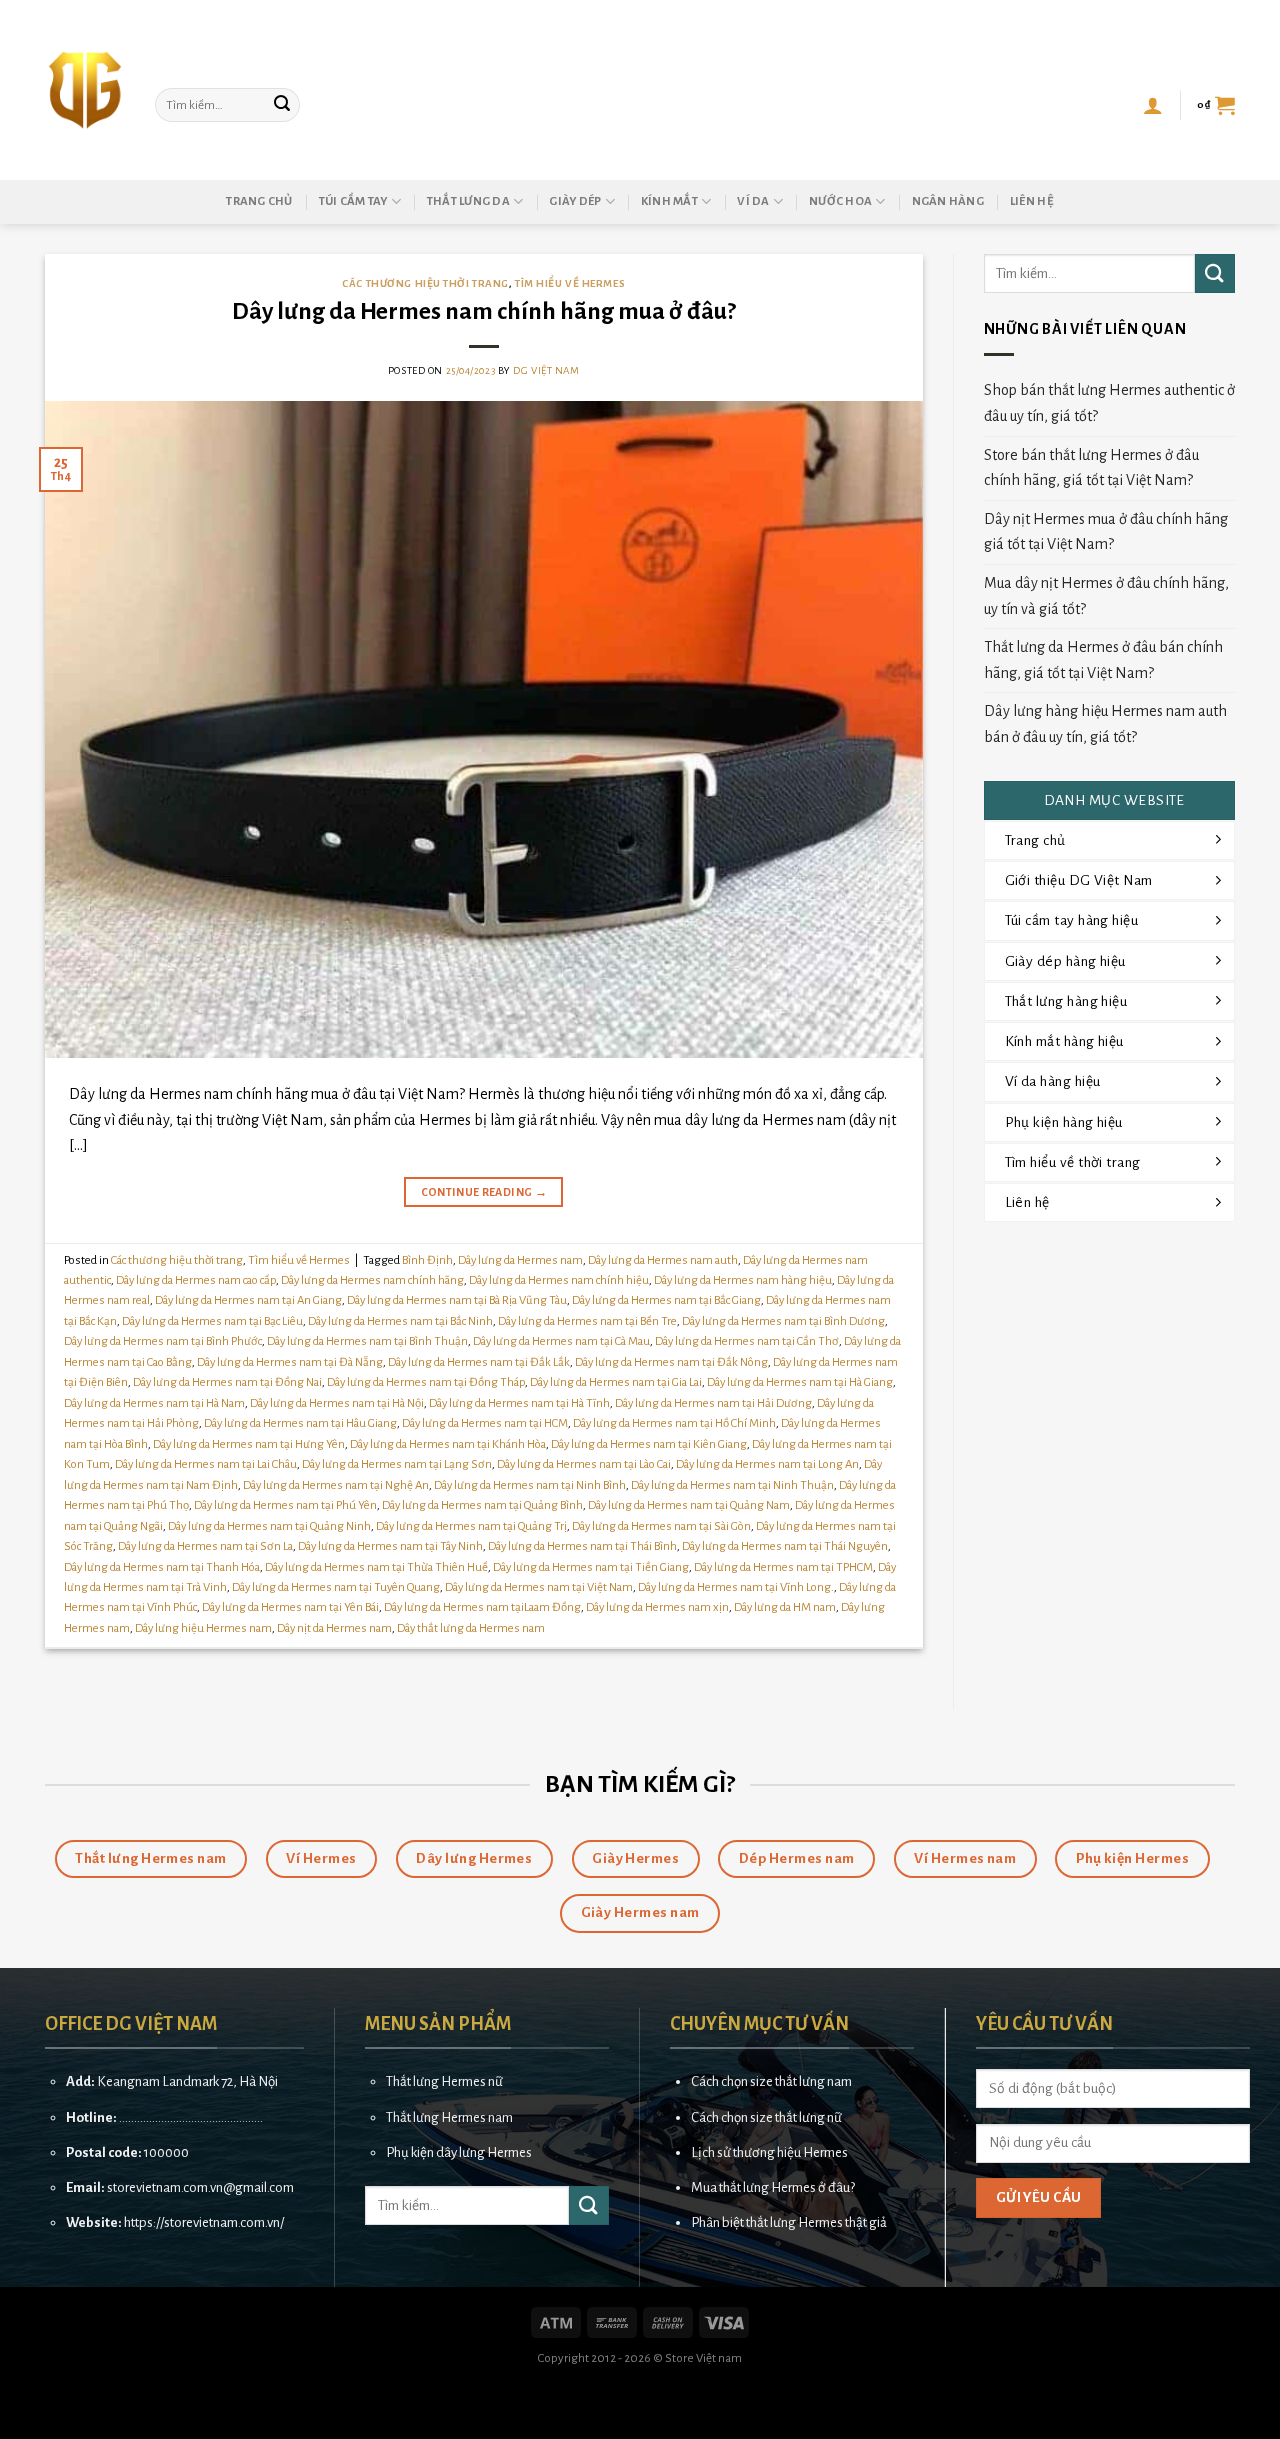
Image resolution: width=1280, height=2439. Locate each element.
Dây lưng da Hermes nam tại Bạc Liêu (212, 1321)
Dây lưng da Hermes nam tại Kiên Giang (649, 1444)
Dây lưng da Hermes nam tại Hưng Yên (249, 1444)
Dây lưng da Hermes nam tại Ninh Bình (530, 1485)
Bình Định (427, 1260)
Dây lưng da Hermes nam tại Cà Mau (561, 1341)
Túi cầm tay (353, 201)
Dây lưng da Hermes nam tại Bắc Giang (666, 1300)
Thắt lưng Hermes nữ (444, 2081)
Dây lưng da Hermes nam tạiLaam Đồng (482, 1607)
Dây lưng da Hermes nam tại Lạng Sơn (397, 1464)
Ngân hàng (948, 201)
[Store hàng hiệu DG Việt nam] (85, 90)
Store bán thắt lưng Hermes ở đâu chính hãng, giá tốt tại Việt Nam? (1091, 468)
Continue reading (484, 1192)
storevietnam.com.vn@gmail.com (200, 2187)
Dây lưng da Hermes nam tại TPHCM (783, 1567)
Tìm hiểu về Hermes (570, 283)
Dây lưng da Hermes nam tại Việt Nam (539, 1587)
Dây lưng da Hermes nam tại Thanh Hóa (162, 1567)
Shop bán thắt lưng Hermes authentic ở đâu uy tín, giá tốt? (1109, 403)
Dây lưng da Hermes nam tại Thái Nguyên (785, 1546)
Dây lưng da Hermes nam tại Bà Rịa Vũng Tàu (457, 1300)
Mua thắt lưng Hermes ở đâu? (773, 2187)
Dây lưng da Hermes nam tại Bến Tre (587, 1321)
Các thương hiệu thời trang (425, 283)
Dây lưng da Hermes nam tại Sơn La (205, 1546)
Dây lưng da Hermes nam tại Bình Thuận (367, 1341)
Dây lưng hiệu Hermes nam (203, 1628)
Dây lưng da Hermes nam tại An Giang (248, 1300)
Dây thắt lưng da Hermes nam (471, 1628)
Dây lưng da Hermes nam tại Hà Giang (800, 1382)
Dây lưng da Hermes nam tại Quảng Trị (471, 1526)
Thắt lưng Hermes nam (449, 2117)
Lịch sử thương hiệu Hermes (769, 2152)
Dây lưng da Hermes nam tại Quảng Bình (482, 1505)
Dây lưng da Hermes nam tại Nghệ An (336, 1485)
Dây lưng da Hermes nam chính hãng (372, 1280)
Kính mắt (669, 201)
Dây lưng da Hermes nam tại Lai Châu (206, 1464)
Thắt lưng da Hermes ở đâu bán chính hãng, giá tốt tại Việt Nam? (1103, 660)
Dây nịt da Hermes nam (334, 1628)
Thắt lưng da (468, 201)
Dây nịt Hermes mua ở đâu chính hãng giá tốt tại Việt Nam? (1106, 532)
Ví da (753, 201)
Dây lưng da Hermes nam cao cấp (196, 1280)
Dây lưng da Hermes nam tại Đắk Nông (671, 1362)
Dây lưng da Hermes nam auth (663, 1260)
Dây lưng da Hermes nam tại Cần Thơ (747, 1341)
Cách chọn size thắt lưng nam (771, 2081)
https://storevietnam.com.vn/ (204, 2222)
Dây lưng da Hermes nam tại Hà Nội (337, 1403)
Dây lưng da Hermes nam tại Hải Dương (713, 1403)
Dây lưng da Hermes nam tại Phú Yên (285, 1505)
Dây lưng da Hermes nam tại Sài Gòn (661, 1526)
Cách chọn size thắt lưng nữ (766, 2117)
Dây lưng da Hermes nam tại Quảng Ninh (269, 1526)
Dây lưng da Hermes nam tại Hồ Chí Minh (674, 1423)
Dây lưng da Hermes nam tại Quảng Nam (689, 1505)
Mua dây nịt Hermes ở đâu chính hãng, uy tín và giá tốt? (1106, 596)
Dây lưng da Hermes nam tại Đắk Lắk (479, 1362)
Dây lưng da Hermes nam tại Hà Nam (154, 1403)
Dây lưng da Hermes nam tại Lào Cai (584, 1464)
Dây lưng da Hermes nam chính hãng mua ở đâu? (484, 311)
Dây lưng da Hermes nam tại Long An (767, 1464)
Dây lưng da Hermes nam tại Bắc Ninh (400, 1321)
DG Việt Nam (546, 370)
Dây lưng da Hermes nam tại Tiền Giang (591, 1567)
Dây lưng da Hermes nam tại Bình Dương (783, 1321)
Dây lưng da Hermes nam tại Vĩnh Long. (736, 1587)
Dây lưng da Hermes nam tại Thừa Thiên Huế (376, 1567)
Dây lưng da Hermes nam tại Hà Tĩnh (519, 1403)
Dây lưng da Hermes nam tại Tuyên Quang (336, 1587)
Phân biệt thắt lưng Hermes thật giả (789, 2222)
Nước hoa (840, 201)
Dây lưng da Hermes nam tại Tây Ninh (390, 1546)
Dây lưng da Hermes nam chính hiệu (559, 1280)
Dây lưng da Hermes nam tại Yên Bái (290, 1607)
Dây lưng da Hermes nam (520, 1260)
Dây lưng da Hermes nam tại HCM (485, 1423)
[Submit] (282, 105)
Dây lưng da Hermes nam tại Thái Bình (582, 1546)
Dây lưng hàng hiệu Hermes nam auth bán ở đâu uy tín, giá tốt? (1105, 724)
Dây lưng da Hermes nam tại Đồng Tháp (426, 1382)
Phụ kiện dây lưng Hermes (459, 2152)
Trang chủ (259, 201)
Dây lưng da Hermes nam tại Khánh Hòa (448, 1444)
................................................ (191, 2117)
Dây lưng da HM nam (785, 1607)
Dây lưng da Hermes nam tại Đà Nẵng (290, 1362)
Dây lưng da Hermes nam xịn (657, 1607)
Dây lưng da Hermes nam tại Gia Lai (616, 1382)
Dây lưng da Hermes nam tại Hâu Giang (300, 1423)
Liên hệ (1032, 201)
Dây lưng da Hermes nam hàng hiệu (743, 1280)
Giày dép (575, 201)
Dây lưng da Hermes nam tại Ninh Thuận (732, 1485)
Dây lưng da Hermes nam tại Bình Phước (163, 1341)
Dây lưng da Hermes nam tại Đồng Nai (227, 1382)
